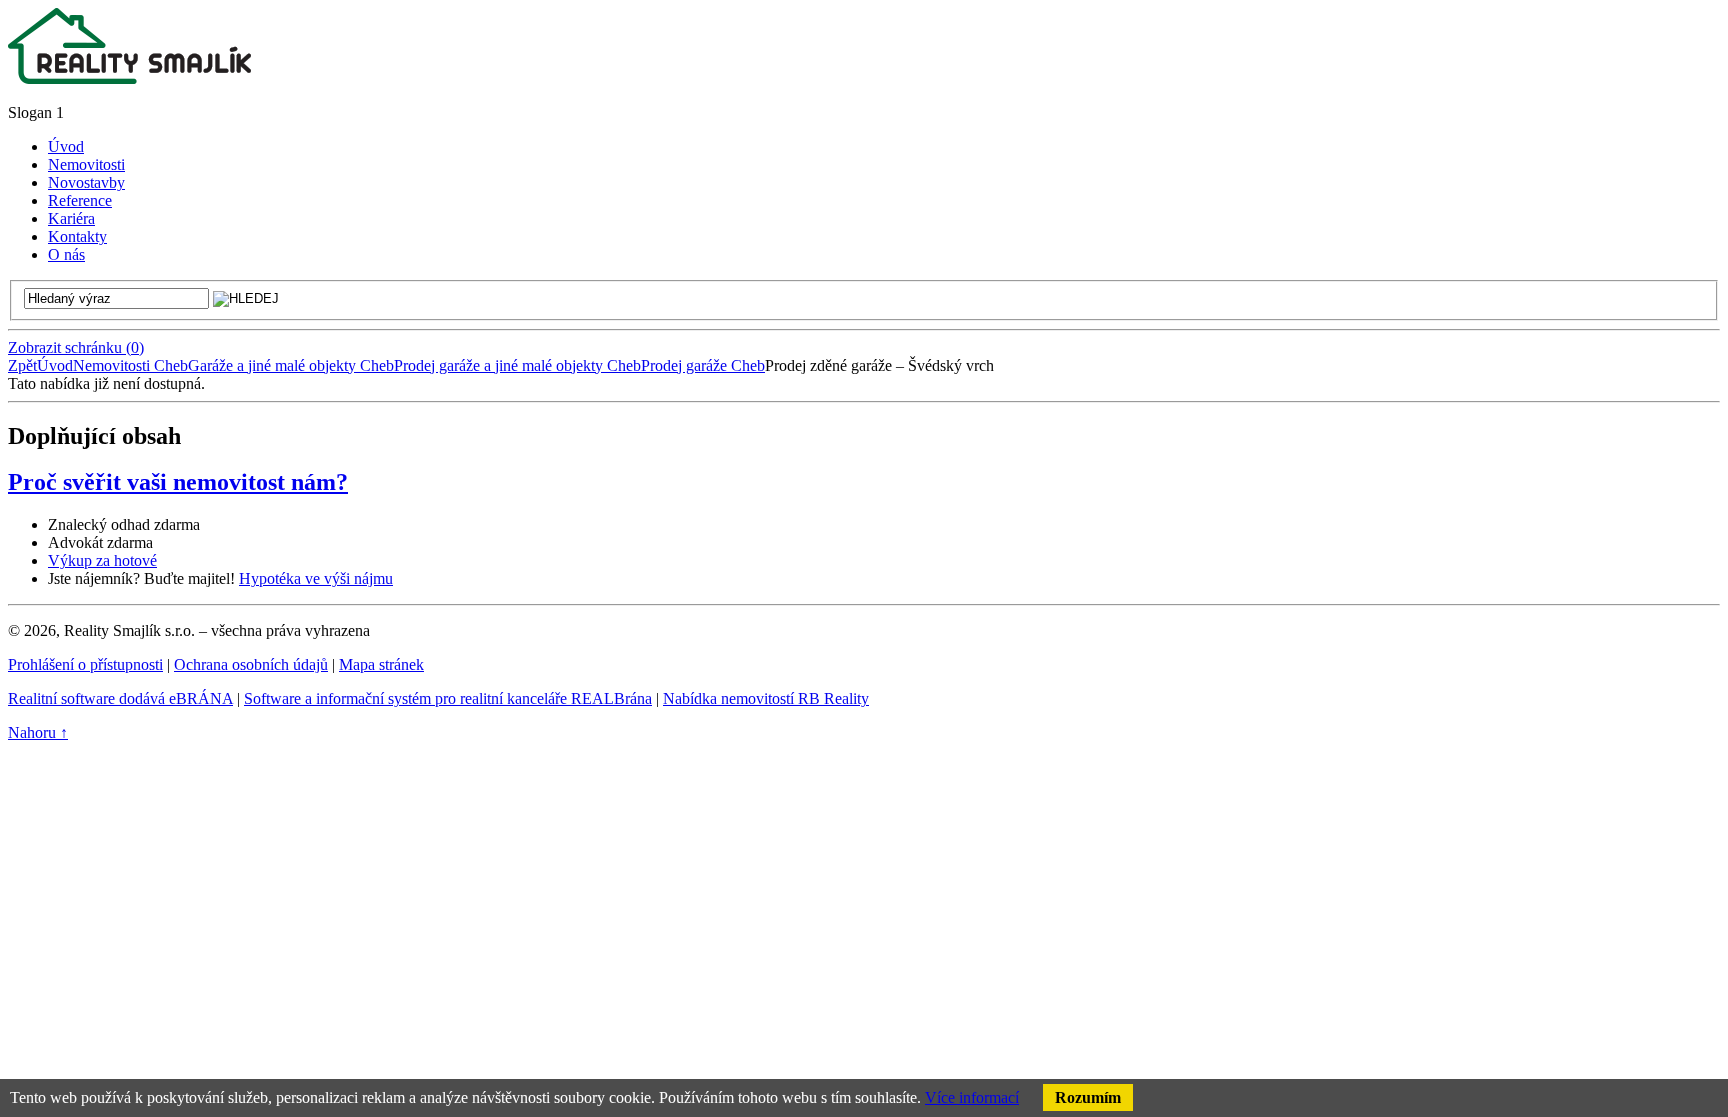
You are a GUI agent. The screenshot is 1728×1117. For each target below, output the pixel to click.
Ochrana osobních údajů (251, 664)
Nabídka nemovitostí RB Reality (766, 698)
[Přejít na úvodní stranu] (129, 78)
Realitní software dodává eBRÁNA (120, 698)
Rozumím (1088, 1097)
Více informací (972, 1097)
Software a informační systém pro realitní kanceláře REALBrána (448, 698)
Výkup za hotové (102, 560)
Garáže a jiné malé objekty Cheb (291, 365)
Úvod (55, 365)
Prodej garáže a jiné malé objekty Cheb (517, 365)
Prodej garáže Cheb (703, 365)
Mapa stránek (381, 664)
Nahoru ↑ (38, 732)
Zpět (22, 365)
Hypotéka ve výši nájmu (316, 578)
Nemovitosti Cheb (130, 365)
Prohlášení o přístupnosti (85, 664)
